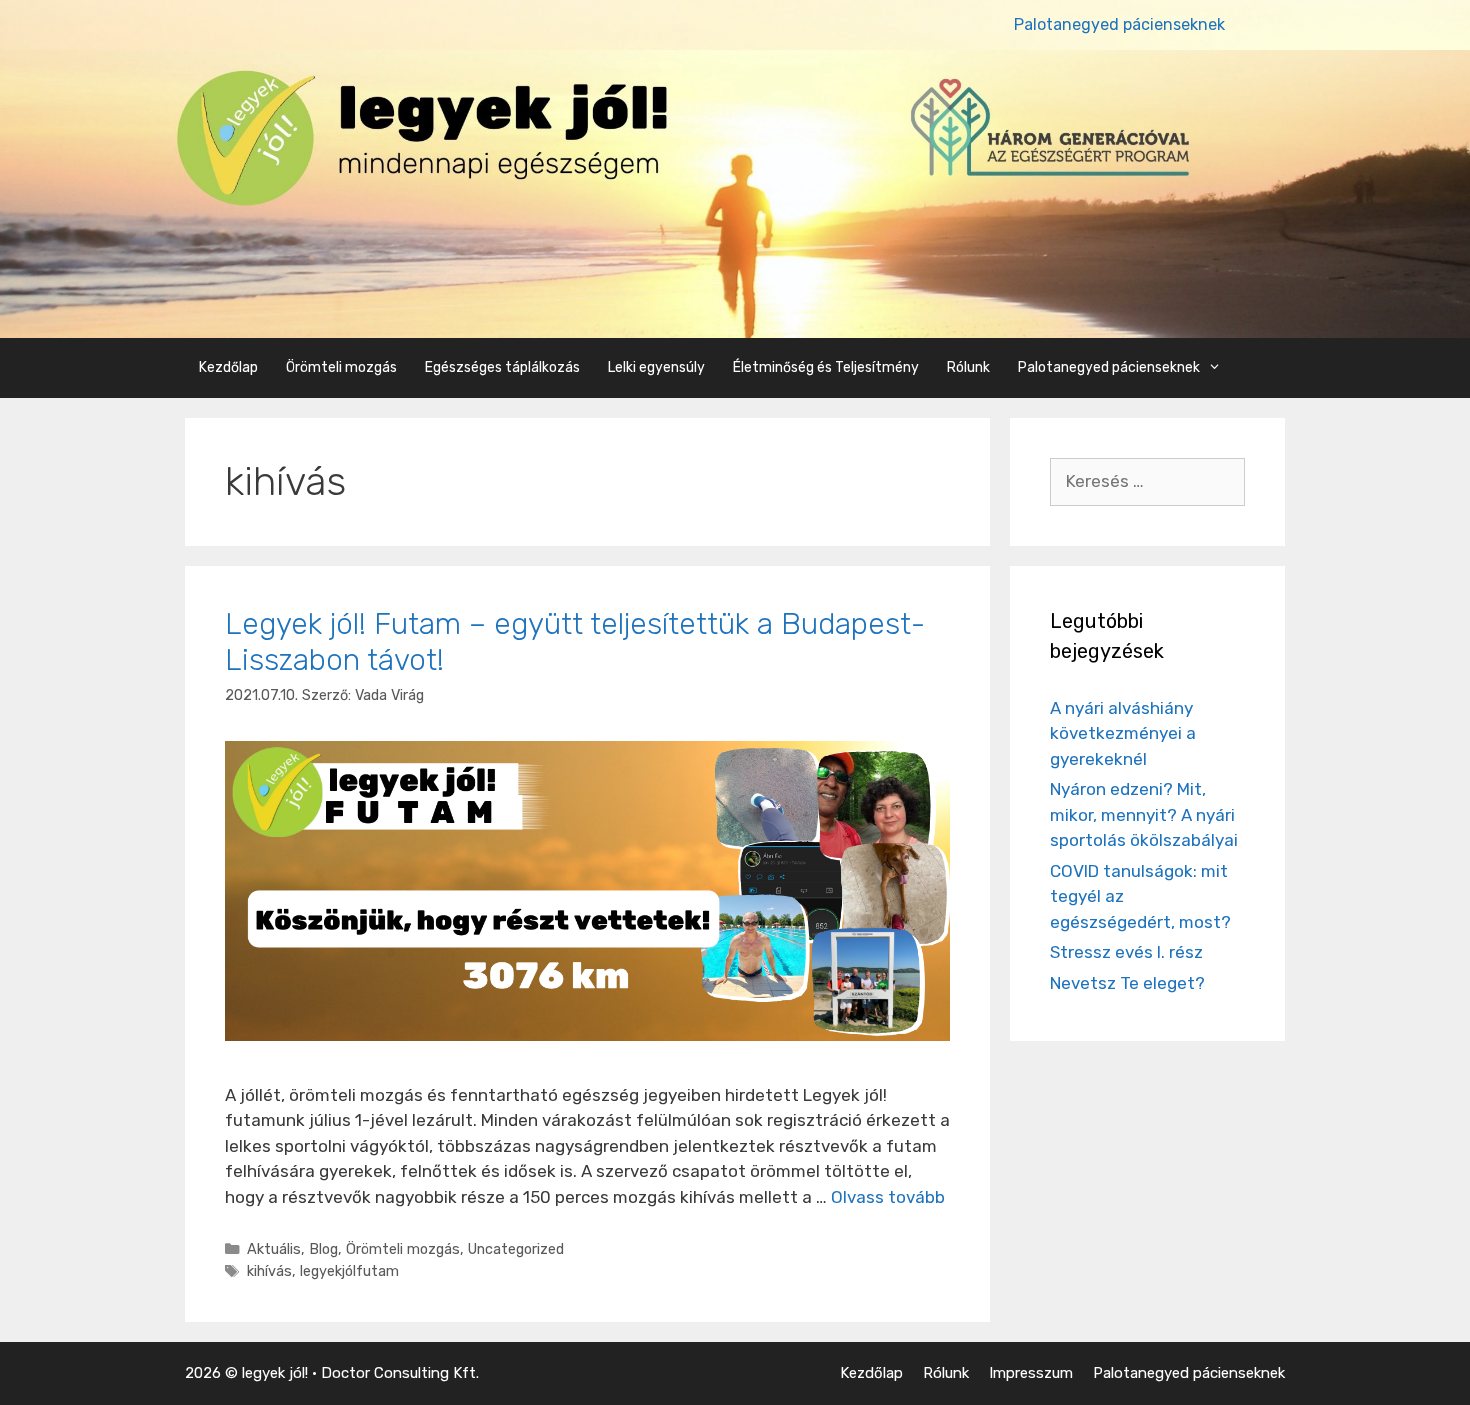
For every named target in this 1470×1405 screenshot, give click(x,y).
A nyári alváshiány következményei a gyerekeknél (1123, 733)
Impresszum (1031, 1373)
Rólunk (968, 367)
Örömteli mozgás (341, 367)
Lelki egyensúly (656, 367)
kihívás (269, 1271)
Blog (323, 1249)
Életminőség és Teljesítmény (826, 367)
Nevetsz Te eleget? (1127, 983)
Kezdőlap (228, 367)
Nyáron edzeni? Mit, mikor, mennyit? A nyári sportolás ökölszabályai (1144, 814)
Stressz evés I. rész (1126, 952)
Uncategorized (516, 1249)
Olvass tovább (888, 1197)
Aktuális (274, 1249)
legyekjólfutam (349, 1271)
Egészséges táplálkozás (502, 367)
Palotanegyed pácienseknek (1119, 24)
